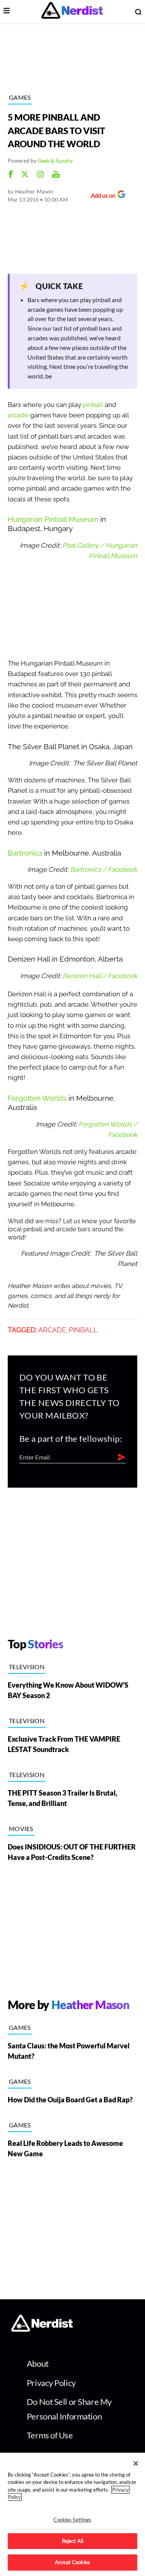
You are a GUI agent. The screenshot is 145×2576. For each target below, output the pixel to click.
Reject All (72, 2541)
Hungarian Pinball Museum (53, 519)
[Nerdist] (72, 12)
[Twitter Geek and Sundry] (25, 175)
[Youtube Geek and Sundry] (56, 175)
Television (27, 1667)
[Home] (42, 2329)
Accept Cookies (72, 2562)
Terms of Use (50, 2435)
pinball (93, 405)
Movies (21, 1829)
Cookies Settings (72, 2520)
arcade (18, 415)
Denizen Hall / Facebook (100, 976)
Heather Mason (34, 191)
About (38, 2363)
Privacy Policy (51, 2383)
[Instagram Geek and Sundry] (40, 175)
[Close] (136, 2463)
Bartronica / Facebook (104, 870)
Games (20, 97)
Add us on (101, 196)
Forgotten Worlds (37, 1098)
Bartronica (25, 853)
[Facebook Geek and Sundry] (11, 175)
